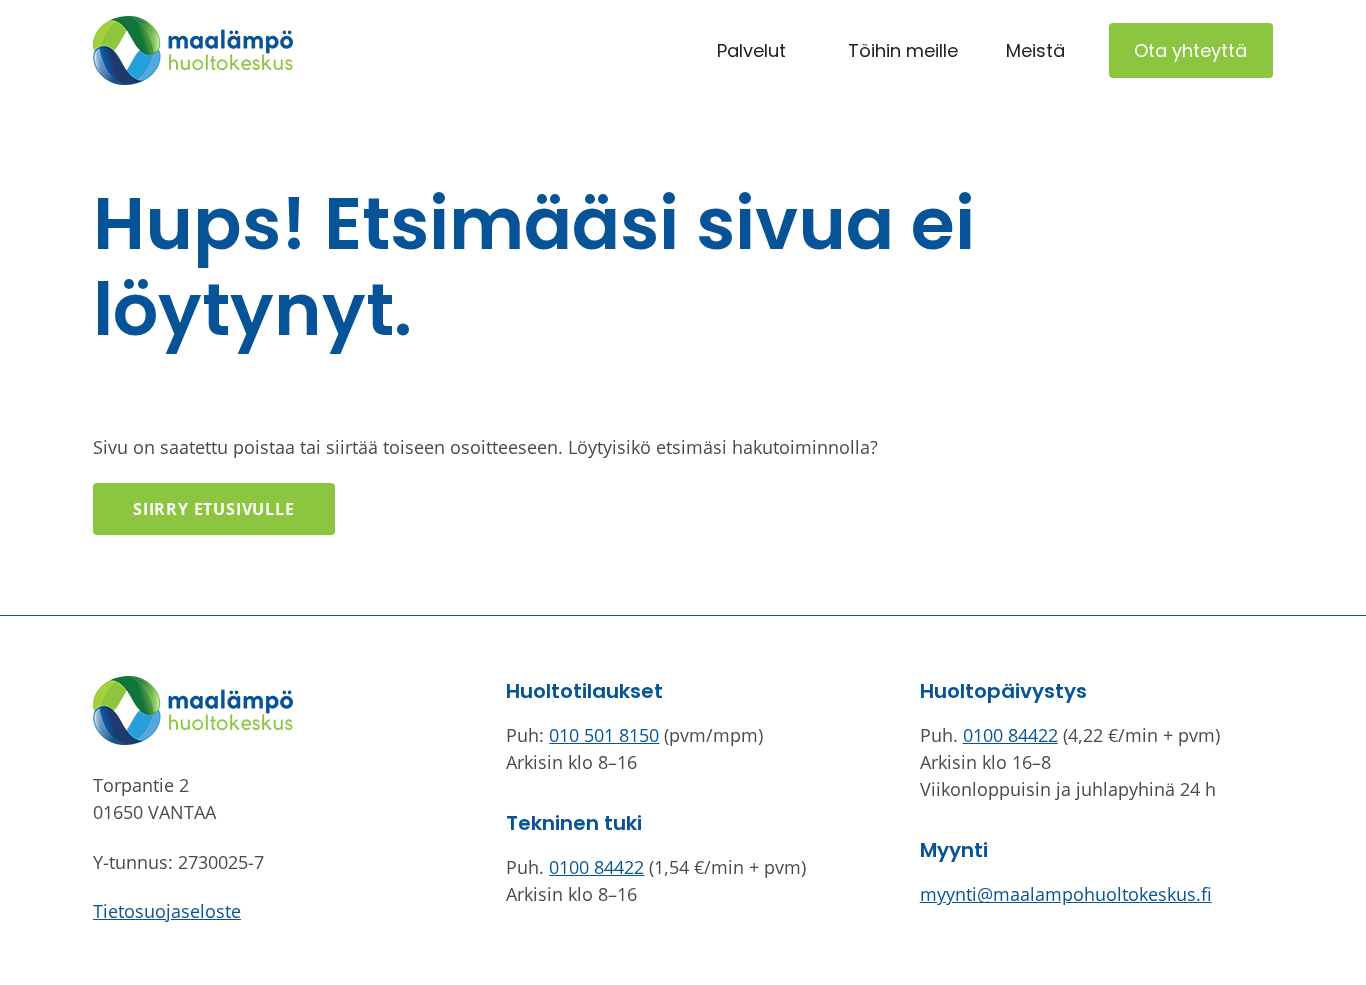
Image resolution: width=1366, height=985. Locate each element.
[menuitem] (751, 50)
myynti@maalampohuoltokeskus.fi (1066, 894)
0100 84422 (596, 867)
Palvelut (751, 50)
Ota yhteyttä (1190, 50)
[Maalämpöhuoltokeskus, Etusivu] (193, 50)
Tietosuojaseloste (167, 911)
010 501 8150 (604, 735)
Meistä (1035, 50)
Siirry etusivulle (214, 509)
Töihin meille (903, 50)
